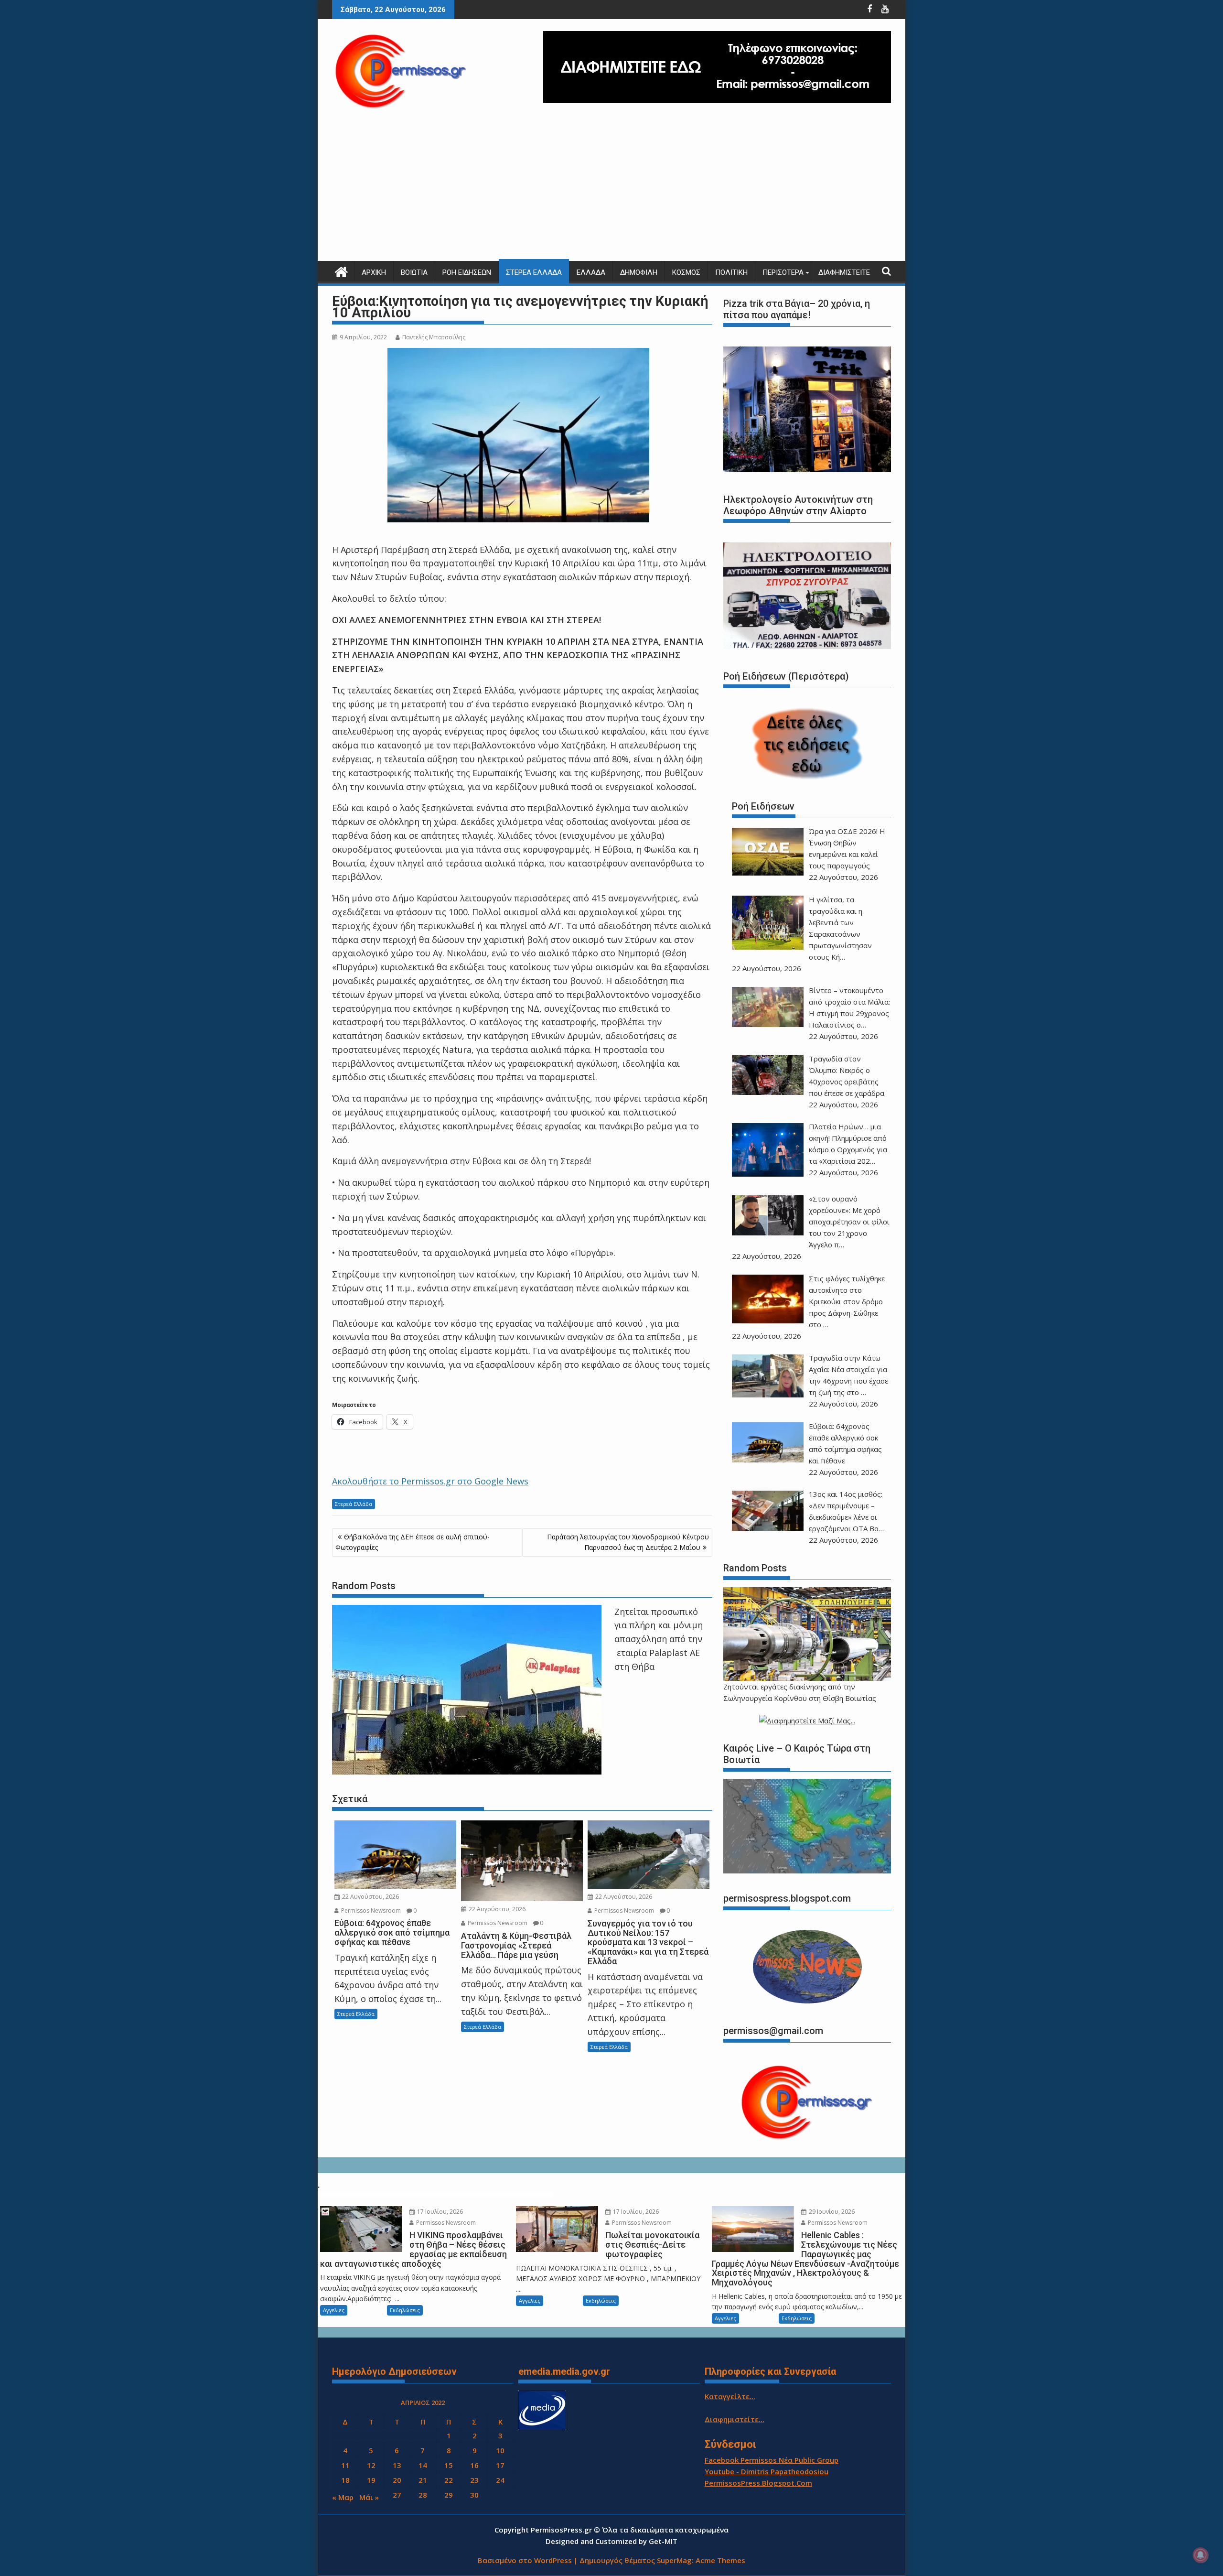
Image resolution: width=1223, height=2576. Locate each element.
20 (397, 2480)
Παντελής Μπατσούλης (434, 337)
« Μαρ (343, 2497)
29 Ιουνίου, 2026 (831, 2212)
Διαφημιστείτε (844, 272)
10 (500, 2450)
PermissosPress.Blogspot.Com (758, 2483)
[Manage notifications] (1201, 2555)
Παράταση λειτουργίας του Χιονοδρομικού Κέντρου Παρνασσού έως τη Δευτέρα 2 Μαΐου (628, 1542)
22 (449, 2480)
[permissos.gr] (341, 271)
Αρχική (374, 272)
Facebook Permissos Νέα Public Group (772, 2460)
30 (474, 2495)
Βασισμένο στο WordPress (525, 2560)
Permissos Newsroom (370, 1910)
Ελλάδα (591, 272)
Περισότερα (783, 272)
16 (474, 2465)
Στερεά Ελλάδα (534, 272)
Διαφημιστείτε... (735, 2419)
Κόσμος (686, 272)
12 (371, 2465)
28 (423, 2495)
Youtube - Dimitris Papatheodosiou (767, 2471)
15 (449, 2465)
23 (474, 2480)
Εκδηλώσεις (405, 2310)
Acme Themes (720, 2560)
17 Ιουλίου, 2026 (439, 2212)
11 (345, 2465)
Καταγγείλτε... (730, 2396)
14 (423, 2465)
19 (371, 2480)
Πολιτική (731, 272)
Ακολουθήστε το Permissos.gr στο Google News (430, 1481)
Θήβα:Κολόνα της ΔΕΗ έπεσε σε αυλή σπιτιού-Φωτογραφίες (413, 1542)
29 (449, 2495)
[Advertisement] (611, 189)
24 (500, 2480)
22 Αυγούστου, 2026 (370, 1897)
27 (397, 2495)
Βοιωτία (414, 272)
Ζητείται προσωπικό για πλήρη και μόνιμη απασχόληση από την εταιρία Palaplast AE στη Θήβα (659, 1639)
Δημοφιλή (639, 272)
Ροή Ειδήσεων (467, 272)
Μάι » (369, 2497)
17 (500, 2465)
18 (345, 2480)
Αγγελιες (334, 2310)
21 (423, 2480)
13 (397, 2465)
